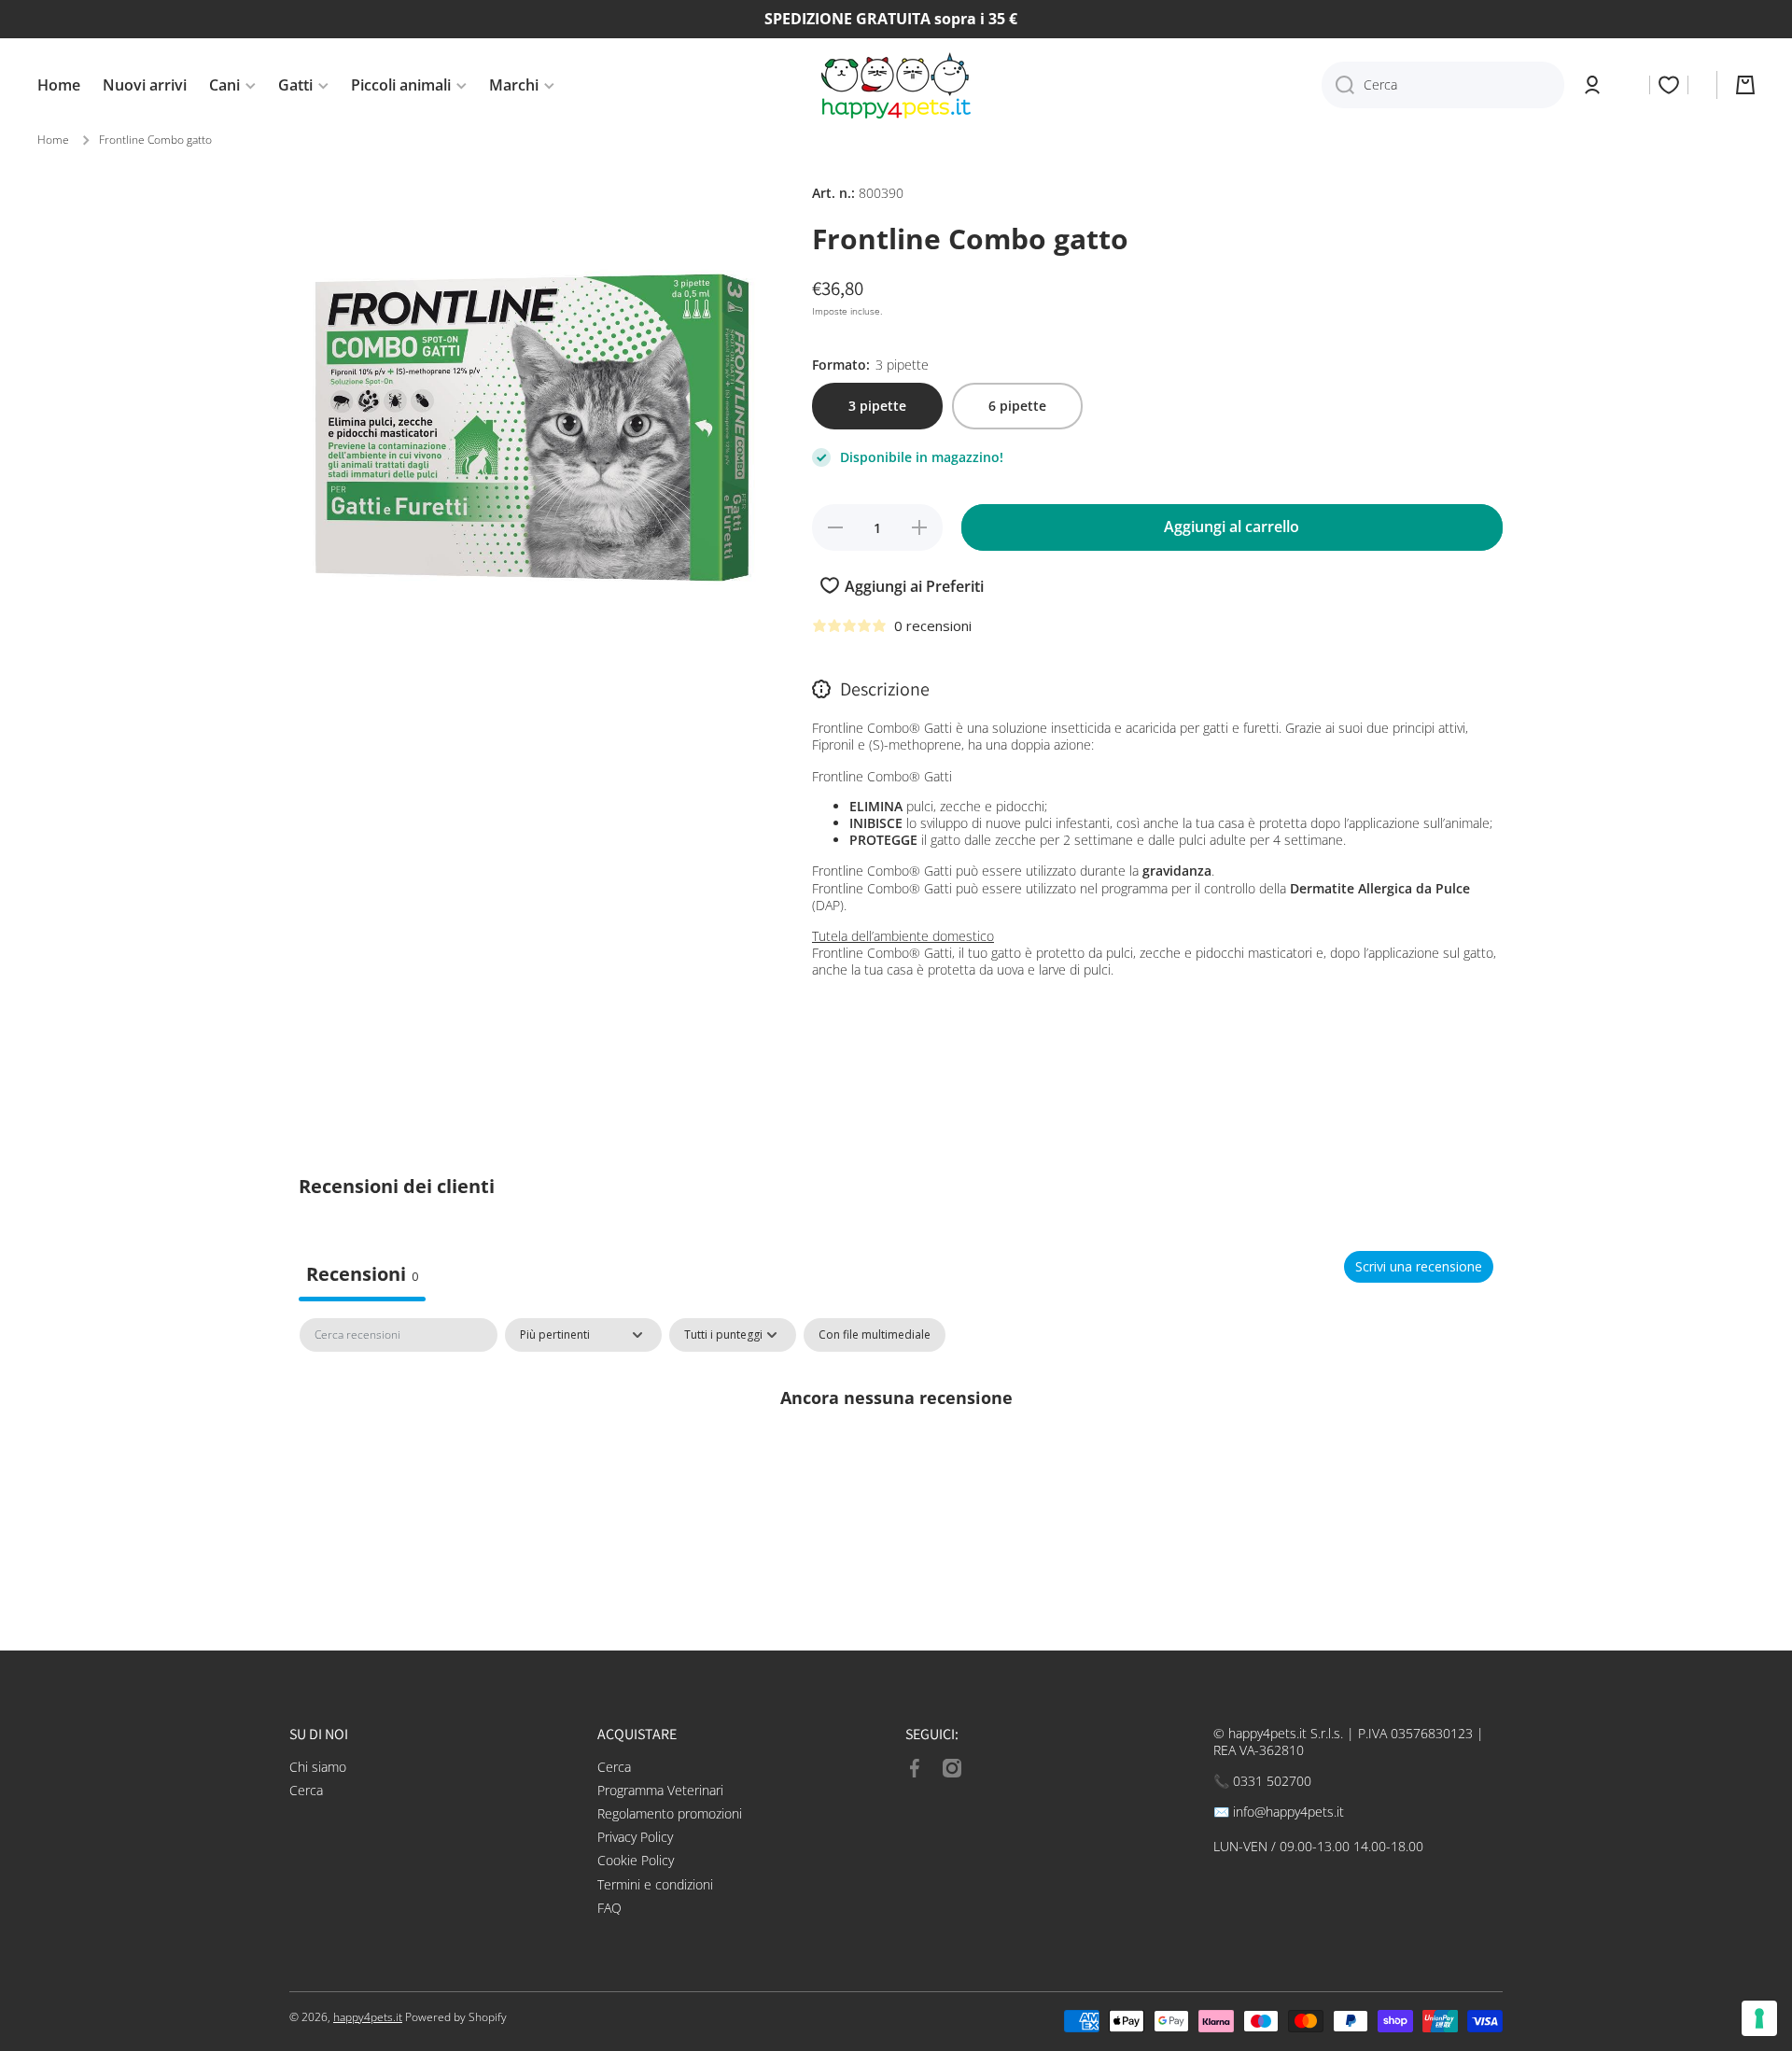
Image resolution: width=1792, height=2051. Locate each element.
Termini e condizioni (655, 1884)
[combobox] (1443, 85)
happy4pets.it (368, 2017)
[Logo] (896, 85)
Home (53, 140)
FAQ (609, 1908)
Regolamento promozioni (670, 1813)
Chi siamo (318, 1767)
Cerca (306, 1790)
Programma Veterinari (660, 1790)
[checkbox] (875, 1335)
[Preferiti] (1669, 85)
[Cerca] (1338, 85)
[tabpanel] (896, 1461)
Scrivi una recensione (1419, 1266)
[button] (1745, 85)
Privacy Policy (635, 1837)
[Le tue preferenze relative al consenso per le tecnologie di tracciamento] (1759, 2018)
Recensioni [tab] (362, 1274)
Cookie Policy (636, 1860)
